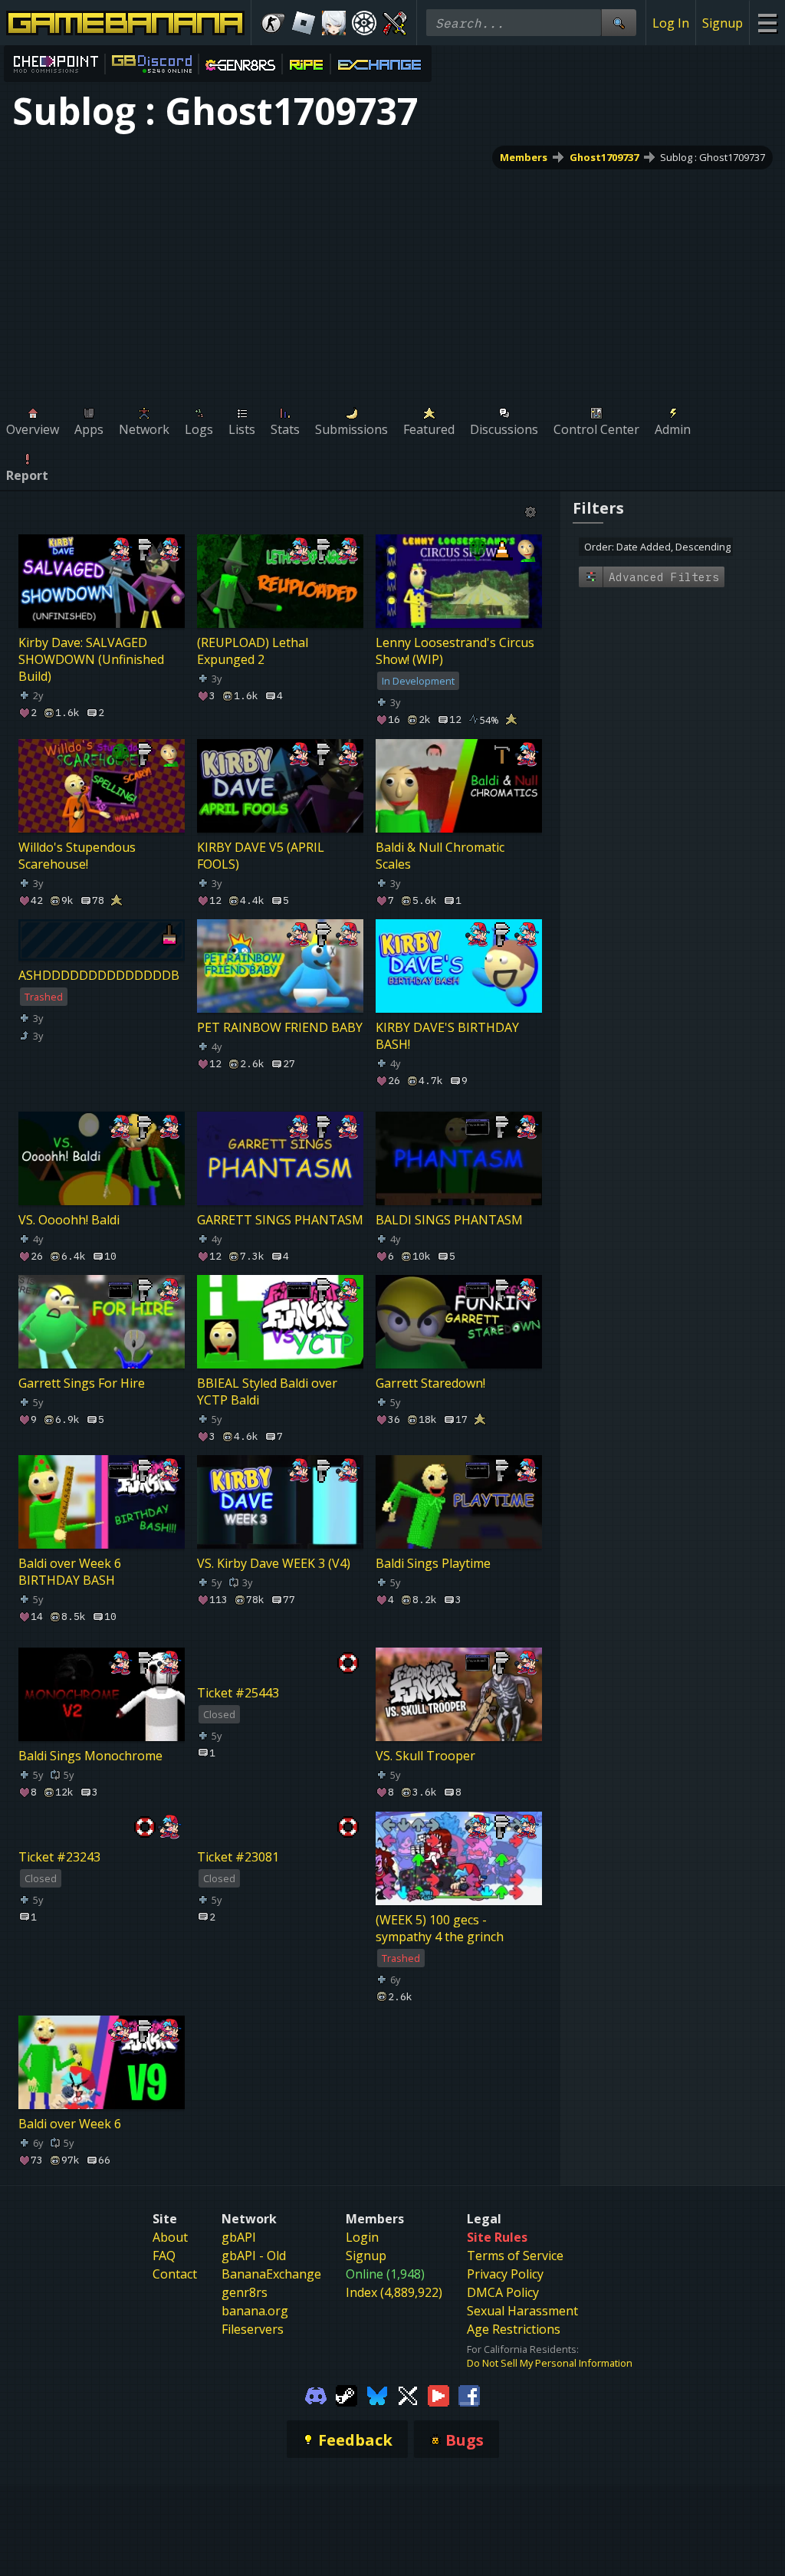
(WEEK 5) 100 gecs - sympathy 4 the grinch (440, 1928)
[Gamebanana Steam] (347, 2394)
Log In (671, 23)
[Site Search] (619, 23)
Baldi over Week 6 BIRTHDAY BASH (70, 1572)
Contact (175, 2274)
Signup (723, 23)
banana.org (255, 2311)
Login (362, 2237)
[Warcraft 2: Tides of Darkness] (395, 23)
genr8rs (245, 2292)
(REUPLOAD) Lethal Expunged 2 (253, 651)
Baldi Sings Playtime (433, 1563)
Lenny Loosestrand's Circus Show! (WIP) (455, 651)
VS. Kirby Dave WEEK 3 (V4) (274, 1563)
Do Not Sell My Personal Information (550, 2363)
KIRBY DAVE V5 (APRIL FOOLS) (261, 856)
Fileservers (253, 2329)
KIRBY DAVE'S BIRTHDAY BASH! (447, 1036)
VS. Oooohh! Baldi (69, 1220)
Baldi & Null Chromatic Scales (440, 856)
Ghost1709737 (604, 157)
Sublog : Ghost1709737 (713, 157)
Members (524, 157)
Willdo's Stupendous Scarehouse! (77, 856)
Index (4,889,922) (394, 2292)
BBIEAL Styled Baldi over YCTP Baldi (267, 1391)
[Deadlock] (364, 23)
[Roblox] (304, 23)
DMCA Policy (503, 2292)
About (170, 2237)
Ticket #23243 (59, 1857)
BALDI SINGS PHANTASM (449, 1220)
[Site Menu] (767, 23)
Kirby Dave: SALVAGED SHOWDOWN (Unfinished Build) (91, 659)
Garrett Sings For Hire (82, 1383)
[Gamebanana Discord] (316, 2394)
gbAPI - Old (254, 2256)
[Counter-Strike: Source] (273, 23)
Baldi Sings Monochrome (90, 1756)
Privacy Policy (505, 2274)
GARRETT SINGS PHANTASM (280, 1220)
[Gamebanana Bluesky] (377, 2394)
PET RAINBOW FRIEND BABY (280, 1027)
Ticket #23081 (238, 1857)
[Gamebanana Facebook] (469, 2394)
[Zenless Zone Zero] (334, 23)
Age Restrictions (514, 2329)
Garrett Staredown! (430, 1383)
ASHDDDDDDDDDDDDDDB (99, 975)
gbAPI (239, 2237)
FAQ (164, 2256)
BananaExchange (271, 2274)
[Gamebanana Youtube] (438, 2394)
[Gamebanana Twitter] (408, 2394)
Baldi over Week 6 (70, 2124)
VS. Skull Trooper (425, 1756)
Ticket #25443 (238, 1693)
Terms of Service (515, 2256)
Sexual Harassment (522, 2311)
